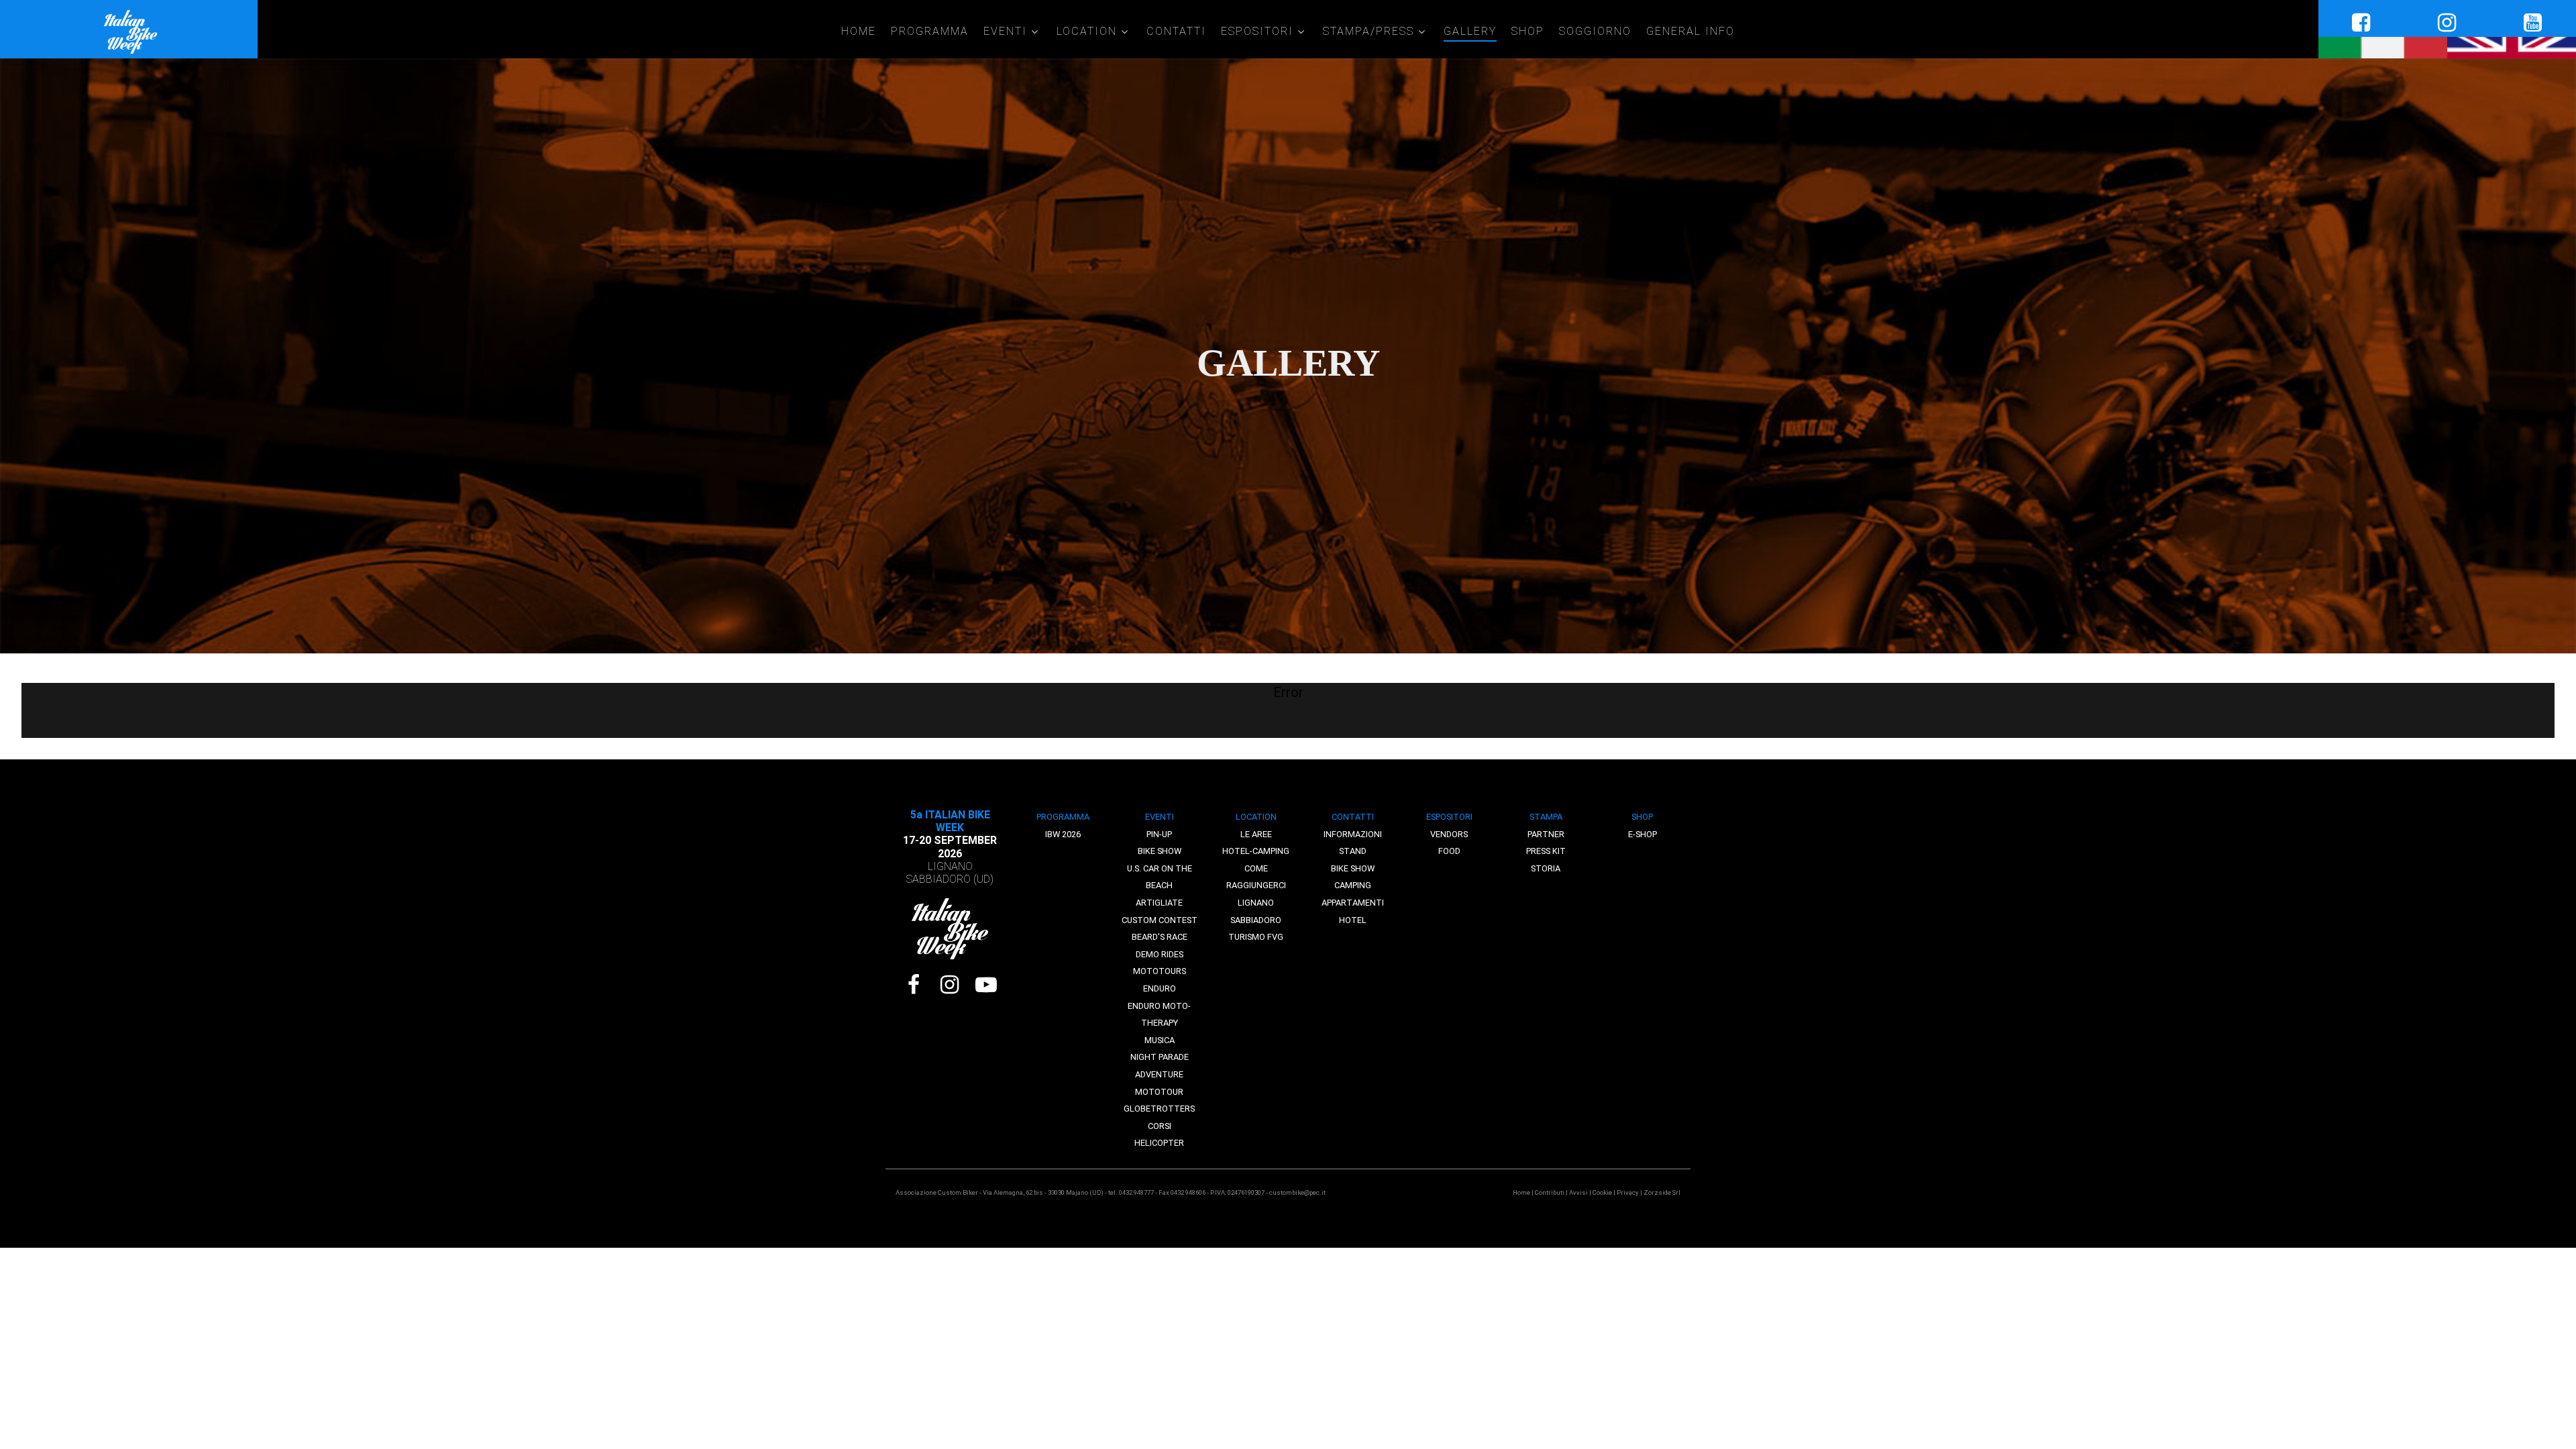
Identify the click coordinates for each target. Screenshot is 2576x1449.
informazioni (1353, 834)
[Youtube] (986, 985)
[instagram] (2447, 23)
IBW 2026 (1063, 834)
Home (1521, 1192)
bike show (1353, 868)
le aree (1256, 834)
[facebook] (2361, 23)
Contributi (1550, 1192)
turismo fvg (1256, 937)
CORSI (1160, 1126)
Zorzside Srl (1662, 1192)
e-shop (1643, 834)
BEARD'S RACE (1160, 937)
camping (1353, 885)
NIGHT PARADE (1160, 1057)
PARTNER (1546, 834)
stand (1353, 851)
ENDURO (1160, 988)
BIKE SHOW (1160, 851)
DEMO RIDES (1160, 954)
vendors (1449, 834)
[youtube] (2533, 23)
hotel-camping (1256, 851)
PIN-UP (1159, 834)
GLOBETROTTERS (1159, 1109)
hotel (1353, 920)
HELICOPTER (1159, 1143)
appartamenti (1353, 903)
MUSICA (1160, 1040)
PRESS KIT (1546, 851)
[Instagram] (950, 985)
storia (1546, 868)
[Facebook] (914, 985)
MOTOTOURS (1160, 971)
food (1449, 851)
